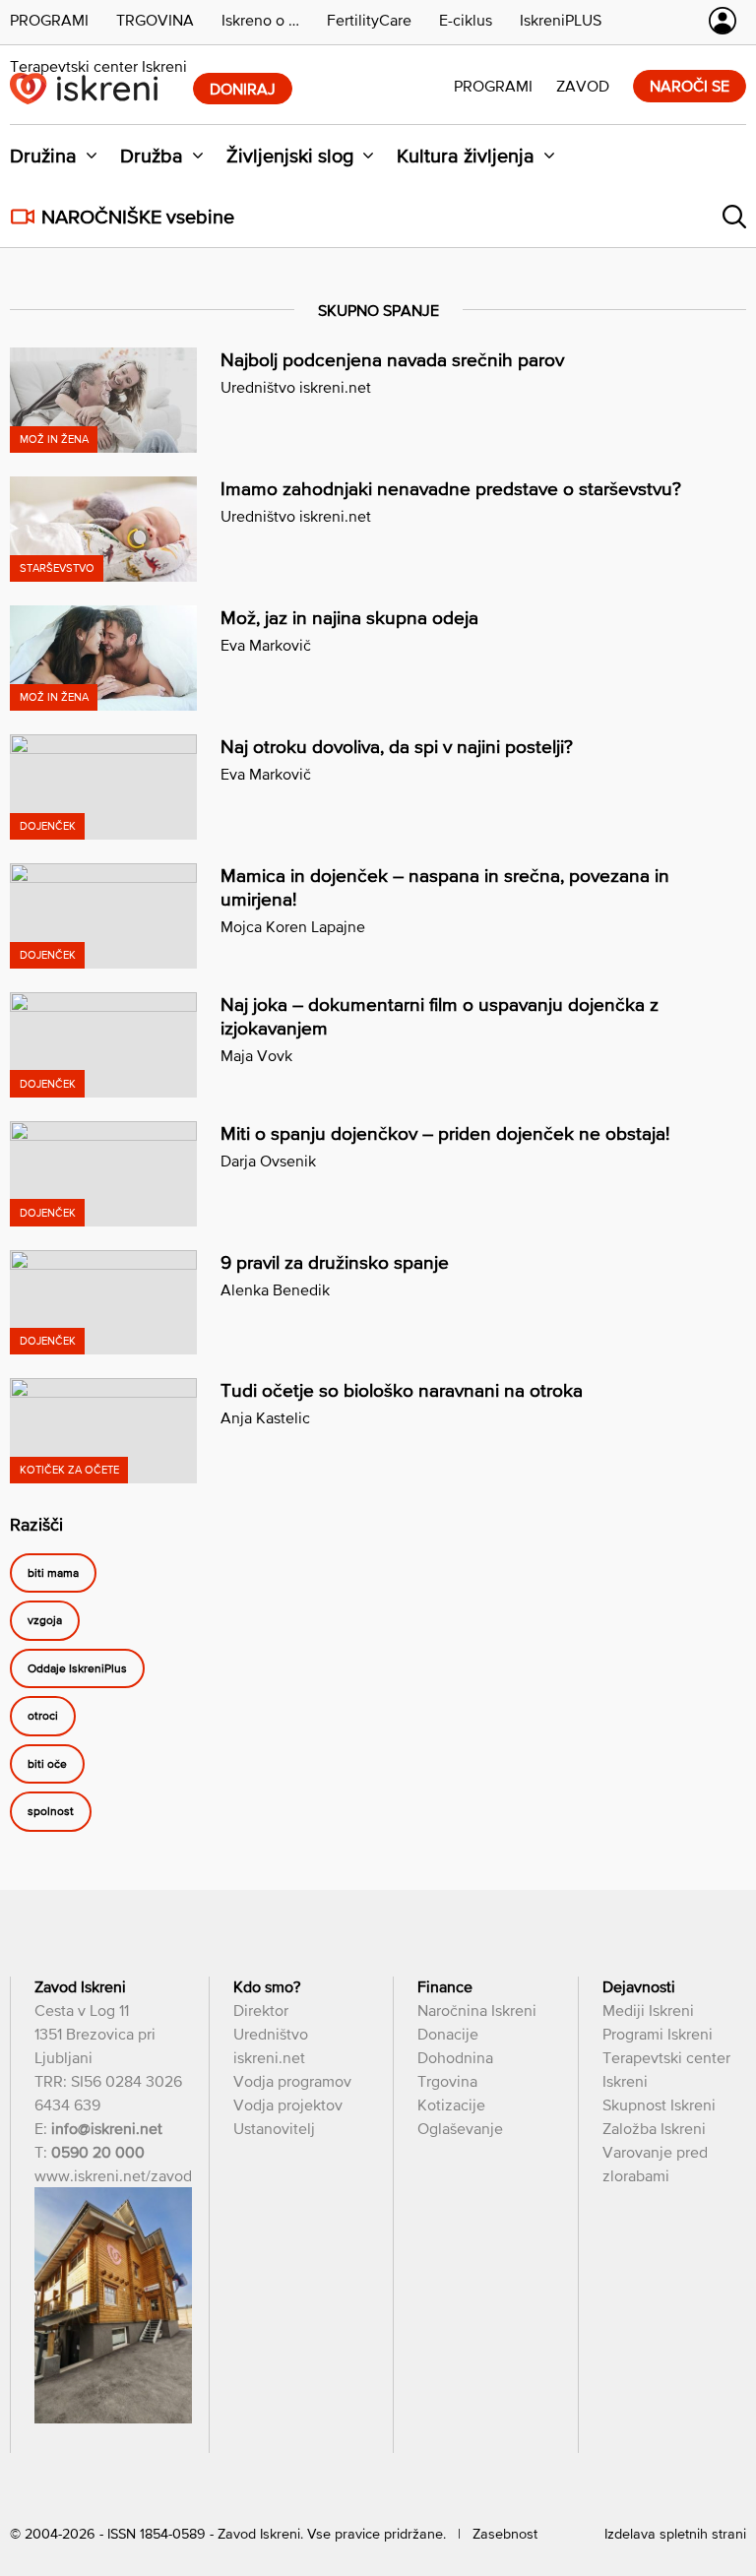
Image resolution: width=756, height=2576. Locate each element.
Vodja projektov (288, 2105)
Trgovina (447, 2081)
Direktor (261, 2010)
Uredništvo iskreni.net (296, 387)
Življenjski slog (290, 156)
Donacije (448, 2034)
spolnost (51, 1812)
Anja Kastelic (265, 1417)
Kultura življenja (466, 156)
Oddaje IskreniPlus (77, 1668)
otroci (43, 1717)
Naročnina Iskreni (477, 2010)
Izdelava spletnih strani (675, 2534)
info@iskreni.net (107, 2128)
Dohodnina (455, 2057)
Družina (43, 156)
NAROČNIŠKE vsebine (138, 217)
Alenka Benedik (275, 1289)
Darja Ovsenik (268, 1161)
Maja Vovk (256, 1055)
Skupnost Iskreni (659, 2105)
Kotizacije (451, 2105)
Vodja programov (292, 2081)
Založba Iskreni (654, 2128)
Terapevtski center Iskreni (98, 66)
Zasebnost (505, 2534)
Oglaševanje (460, 2128)
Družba (152, 156)
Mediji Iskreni (648, 2010)
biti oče (47, 1764)
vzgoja (45, 1621)
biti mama (53, 1573)
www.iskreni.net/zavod (113, 2175)
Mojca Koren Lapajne (293, 926)
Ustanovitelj (274, 2128)
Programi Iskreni (658, 2034)
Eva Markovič (266, 645)
